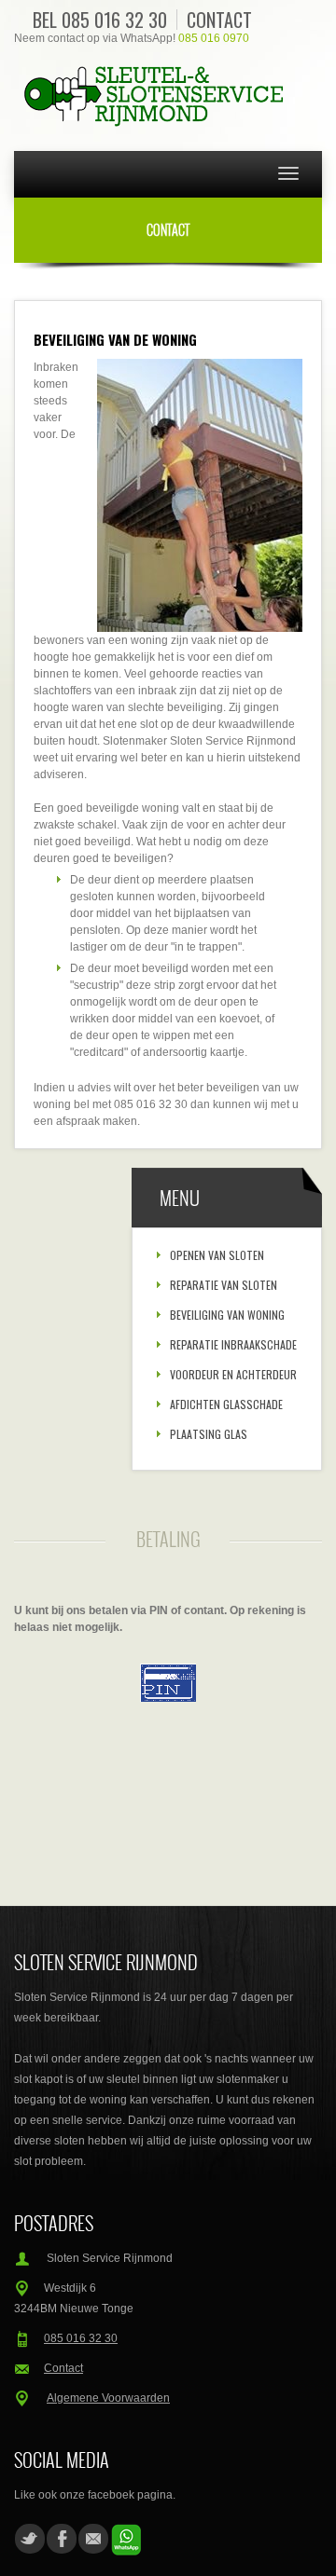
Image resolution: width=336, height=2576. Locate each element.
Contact (219, 20)
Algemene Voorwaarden (108, 2398)
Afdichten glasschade (226, 1404)
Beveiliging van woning (227, 1315)
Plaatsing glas (209, 1434)
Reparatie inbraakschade (233, 1344)
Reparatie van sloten (224, 1285)
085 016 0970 (214, 38)
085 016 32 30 (114, 20)
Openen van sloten (217, 1255)
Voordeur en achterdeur (233, 1374)
